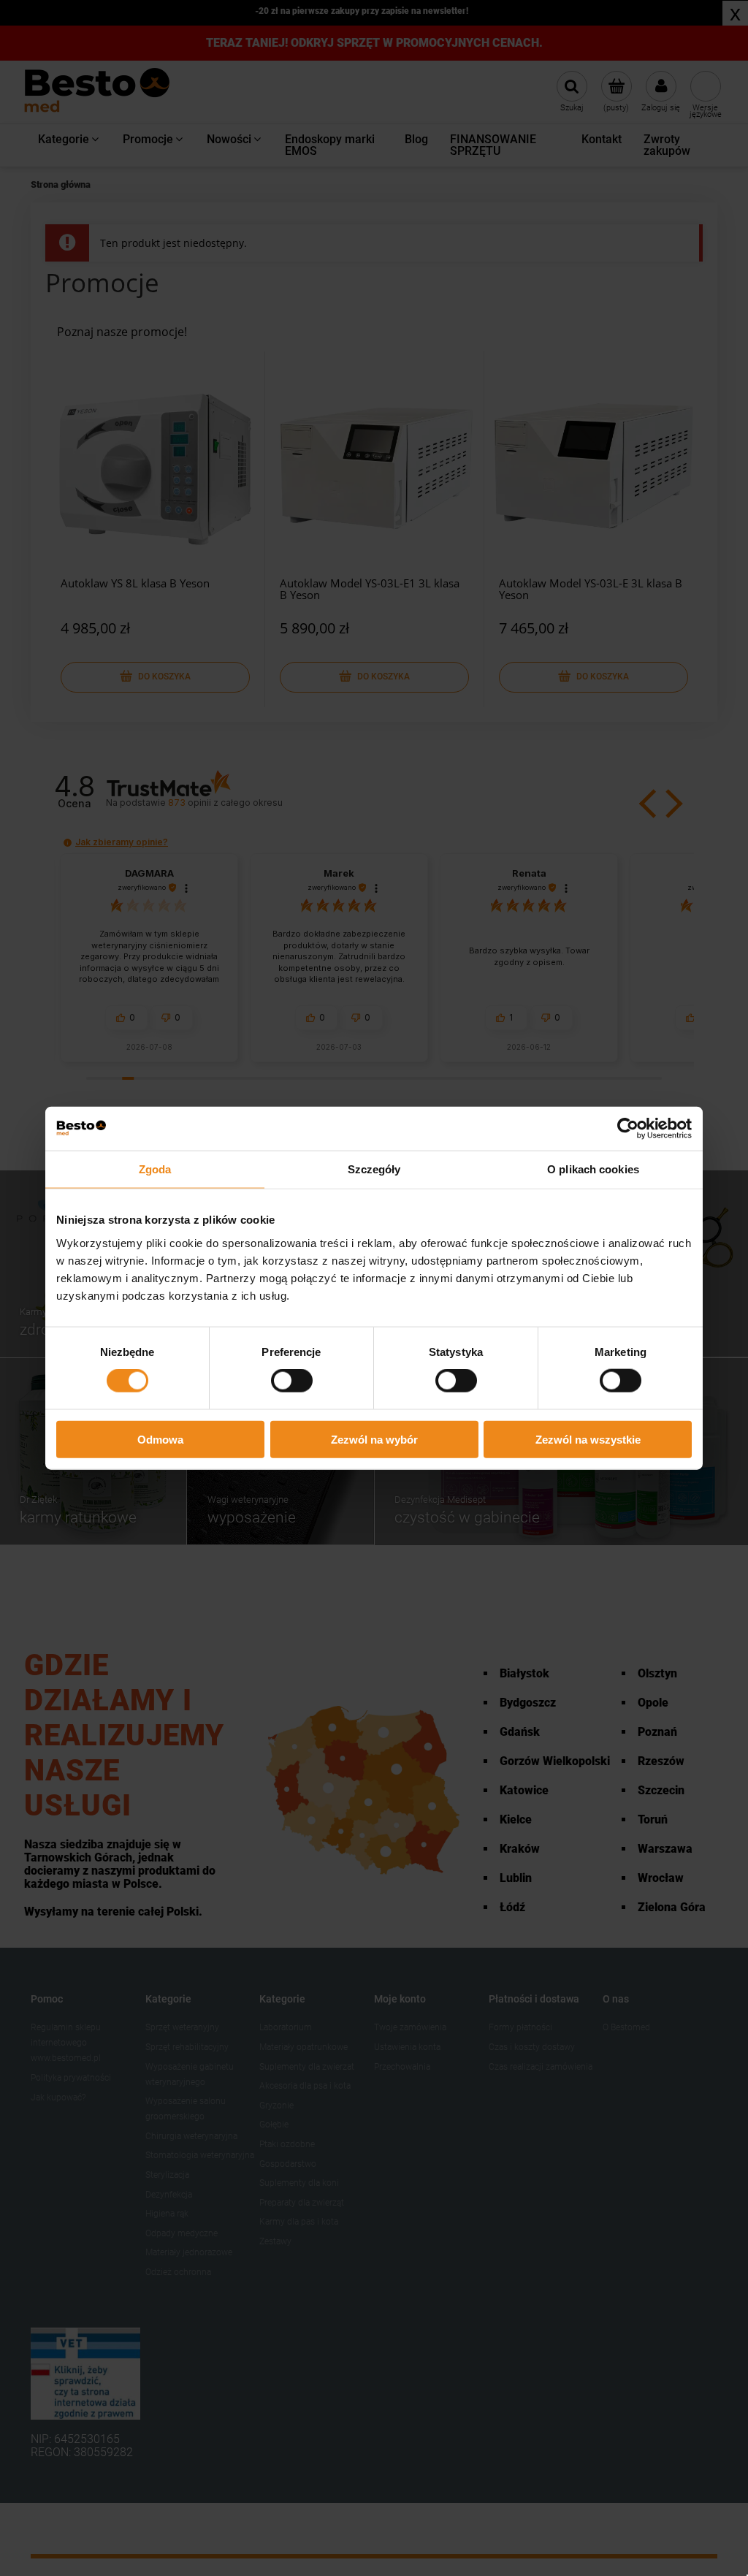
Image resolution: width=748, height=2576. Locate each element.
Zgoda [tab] (155, 1169)
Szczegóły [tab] (374, 1169)
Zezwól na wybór (374, 1439)
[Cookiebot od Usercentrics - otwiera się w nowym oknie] (628, 1129)
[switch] (292, 1381)
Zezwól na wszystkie (588, 1439)
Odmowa (160, 1439)
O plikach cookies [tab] (593, 1169)
